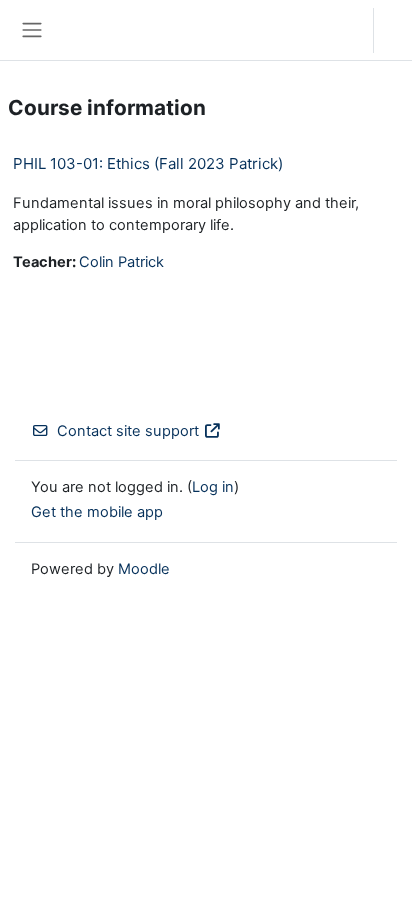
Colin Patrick (121, 262)
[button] (338, 30)
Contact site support (128, 431)
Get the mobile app (97, 512)
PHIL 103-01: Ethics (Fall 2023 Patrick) (148, 163)
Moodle (144, 569)
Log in (398, 30)
